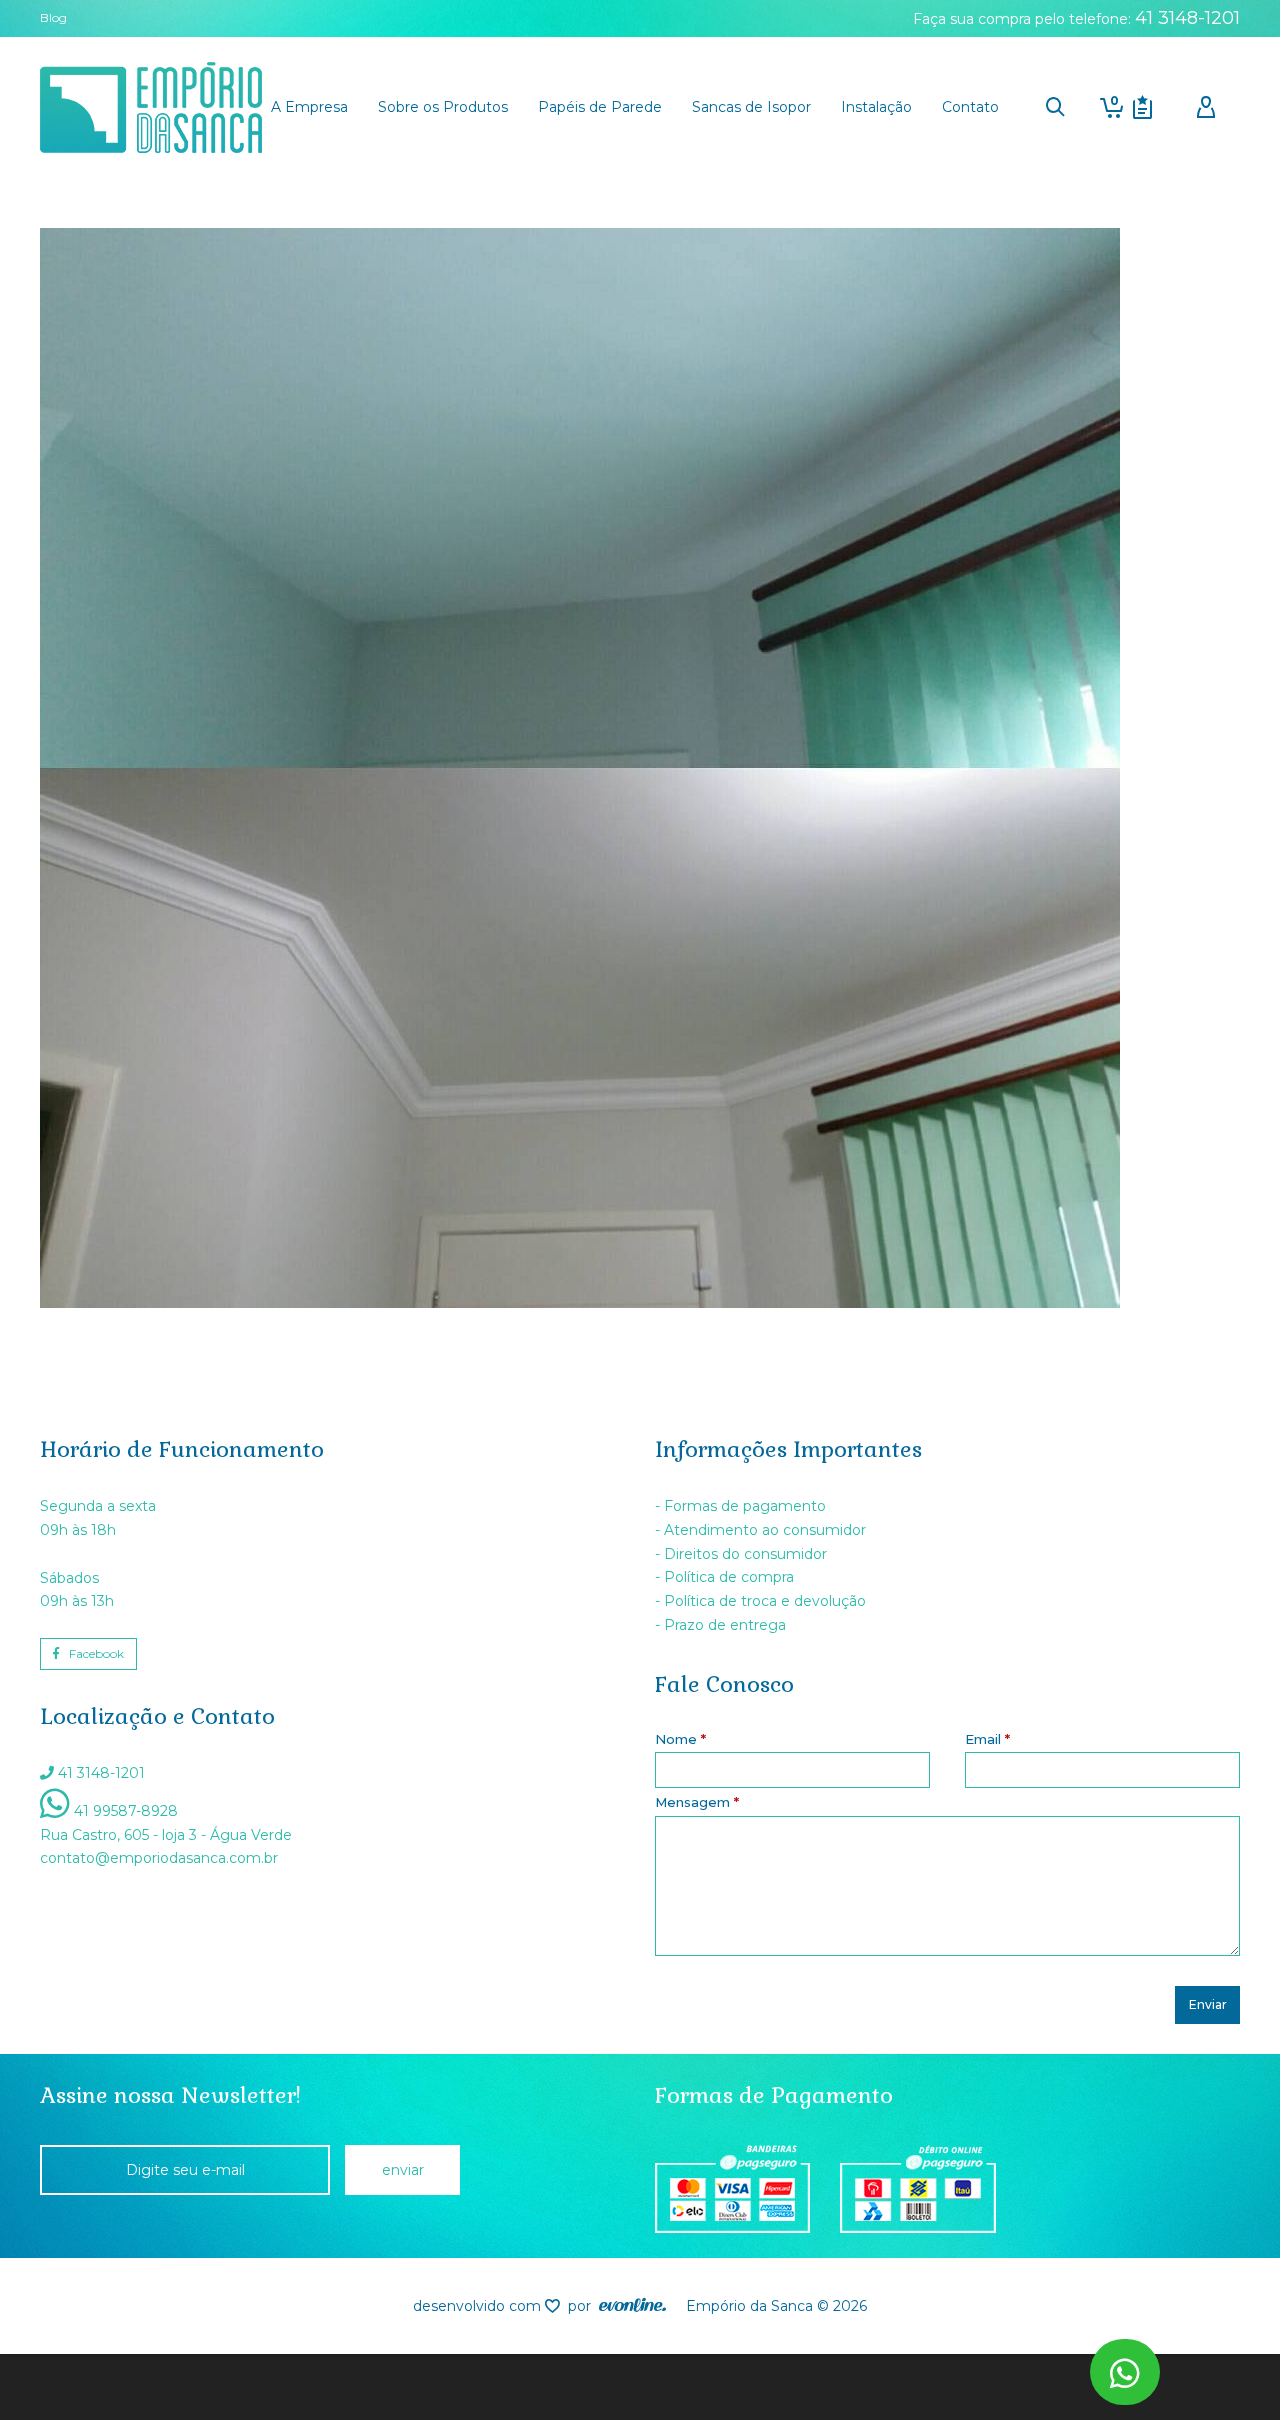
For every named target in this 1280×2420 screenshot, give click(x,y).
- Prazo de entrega (720, 1625)
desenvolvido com (479, 2306)
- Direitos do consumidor (741, 1554)
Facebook (96, 1653)
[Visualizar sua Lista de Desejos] (1142, 107)
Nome (680, 1739)
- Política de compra (724, 1577)
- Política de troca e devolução (760, 1601)
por (583, 2306)
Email (987, 1739)
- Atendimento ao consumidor (760, 1530)
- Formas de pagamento (740, 1506)
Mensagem (697, 1802)
